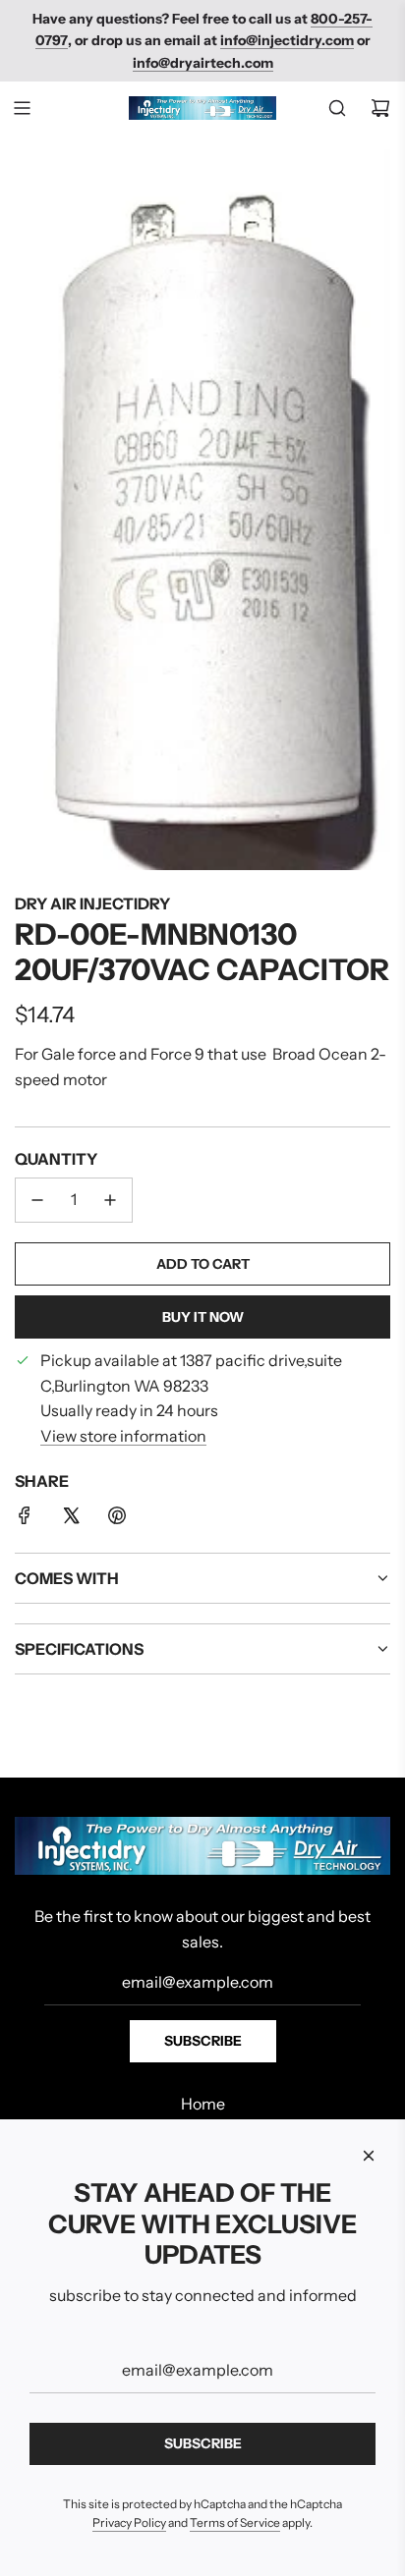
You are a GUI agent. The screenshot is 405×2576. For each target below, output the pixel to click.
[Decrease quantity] (37, 1200)
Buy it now (203, 1317)
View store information (123, 1436)
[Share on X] (71, 1519)
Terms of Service (235, 2522)
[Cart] (380, 108)
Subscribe (203, 2041)
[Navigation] (22, 108)
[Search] (337, 108)
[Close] (369, 2156)
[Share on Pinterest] (117, 1519)
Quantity (56, 1159)
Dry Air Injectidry (92, 904)
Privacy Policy (129, 2522)
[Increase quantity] (110, 1200)
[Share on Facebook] (25, 1519)
